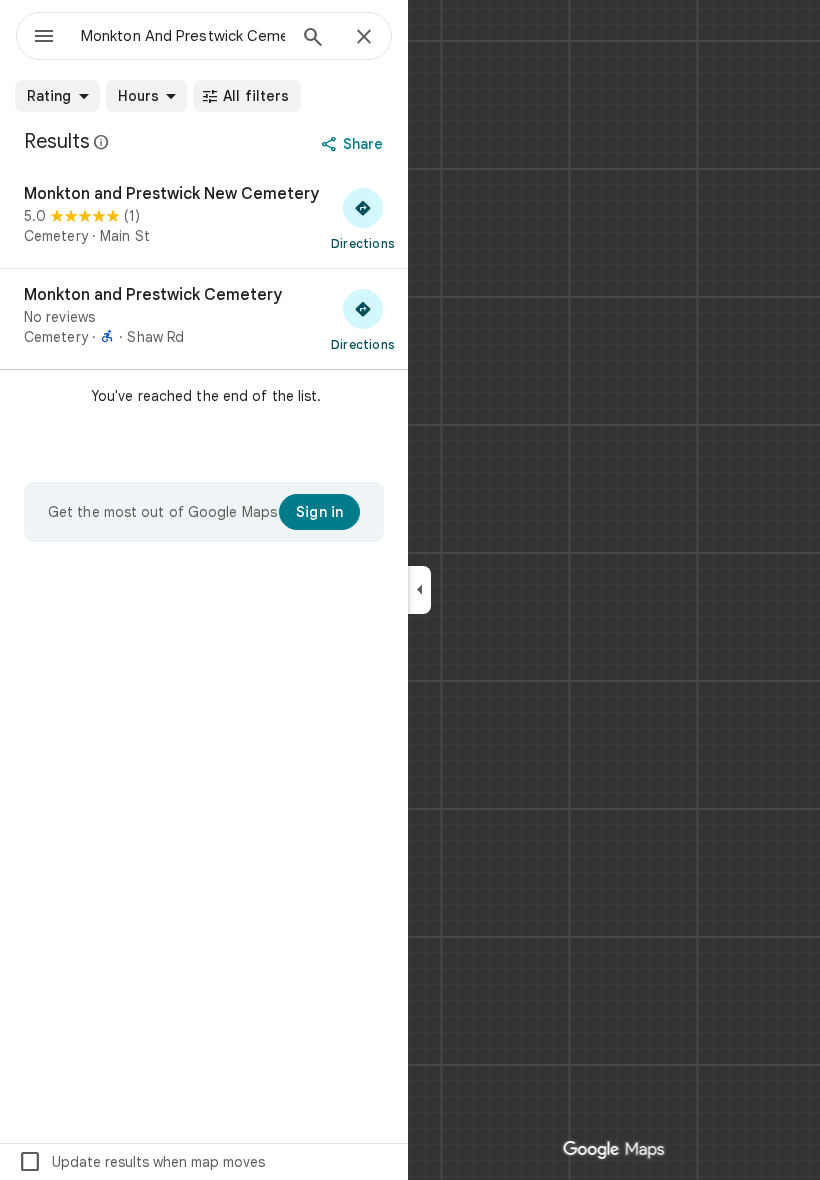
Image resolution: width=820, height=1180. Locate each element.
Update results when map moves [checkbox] (141, 1162)
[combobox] (183, 36)
